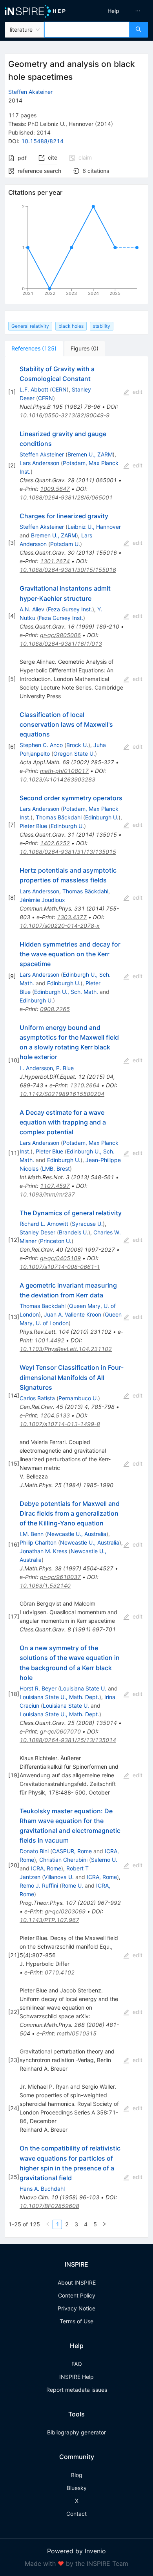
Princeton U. (56, 1241)
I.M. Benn (32, 1534)
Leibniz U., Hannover (94, 527)
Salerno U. (104, 1860)
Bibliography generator (76, 2432)
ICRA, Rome (46, 1868)
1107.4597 (55, 1186)
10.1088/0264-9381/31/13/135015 (68, 852)
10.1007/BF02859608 (49, 2206)
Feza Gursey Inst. (70, 609)
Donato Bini (34, 1851)
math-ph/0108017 (64, 771)
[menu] (116, 11)
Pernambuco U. (78, 1398)
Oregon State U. (74, 754)
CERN (59, 389)
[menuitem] (113, 11)
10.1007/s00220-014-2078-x (60, 926)
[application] (76, 251)
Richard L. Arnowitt (44, 1224)
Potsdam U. (65, 544)
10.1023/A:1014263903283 (57, 779)
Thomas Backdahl (43, 1306)
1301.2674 (55, 561)
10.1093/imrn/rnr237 (47, 1194)
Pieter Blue (33, 826)
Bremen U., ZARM (90, 454)
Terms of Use (76, 2321)
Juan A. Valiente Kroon (73, 1314)
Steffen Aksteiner (30, 92)
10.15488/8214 (42, 141)
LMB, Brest (56, 1169)
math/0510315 (77, 2033)
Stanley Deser (37, 1232)
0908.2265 (55, 1009)
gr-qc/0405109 (60, 1258)
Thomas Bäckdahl (59, 817)
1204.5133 (55, 1415)
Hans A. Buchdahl (42, 2189)
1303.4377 (72, 917)
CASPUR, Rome (72, 1851)
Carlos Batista (37, 1398)
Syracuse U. (87, 1224)
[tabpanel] (76, 1297)
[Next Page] (104, 2224)
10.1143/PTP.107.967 (49, 1920)
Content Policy (77, 2295)
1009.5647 (55, 489)
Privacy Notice (76, 2308)
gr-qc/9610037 (60, 1577)
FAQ (77, 2364)
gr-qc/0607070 (60, 1731)
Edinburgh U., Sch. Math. (66, 992)
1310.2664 (85, 1085)
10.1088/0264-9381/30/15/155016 (68, 570)
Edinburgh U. (102, 817)
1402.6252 (55, 843)
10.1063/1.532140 (45, 1585)
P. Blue (65, 1068)
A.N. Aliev (32, 609)
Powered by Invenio (76, 2551)
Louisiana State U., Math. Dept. (59, 1697)
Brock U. (77, 745)
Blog (77, 2475)
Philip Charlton (38, 1542)
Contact (76, 2514)
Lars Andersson (39, 463)
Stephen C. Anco (41, 745)
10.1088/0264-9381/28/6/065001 (66, 497)
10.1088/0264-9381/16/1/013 (61, 644)
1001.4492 (49, 1340)
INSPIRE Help (76, 2377)
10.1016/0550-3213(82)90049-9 (65, 415)
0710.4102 (60, 1972)
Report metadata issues (77, 2390)
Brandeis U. (74, 1232)
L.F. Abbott (34, 389)
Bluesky (77, 2488)
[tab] (34, 348)
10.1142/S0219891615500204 (62, 1094)
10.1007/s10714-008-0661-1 (60, 1267)
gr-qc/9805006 (60, 635)
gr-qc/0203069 (65, 1911)
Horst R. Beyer (38, 1688)
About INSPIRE (77, 2282)
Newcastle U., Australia (77, 1534)
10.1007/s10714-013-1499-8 (60, 1424)
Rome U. (72, 1885)
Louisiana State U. (83, 1688)
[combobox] (87, 30)
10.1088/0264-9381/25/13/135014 (68, 1740)
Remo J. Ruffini (39, 1885)
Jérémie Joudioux (42, 900)
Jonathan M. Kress (43, 1551)
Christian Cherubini (63, 1860)
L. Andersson (36, 1068)
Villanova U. (59, 1877)
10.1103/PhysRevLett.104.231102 (66, 1349)
